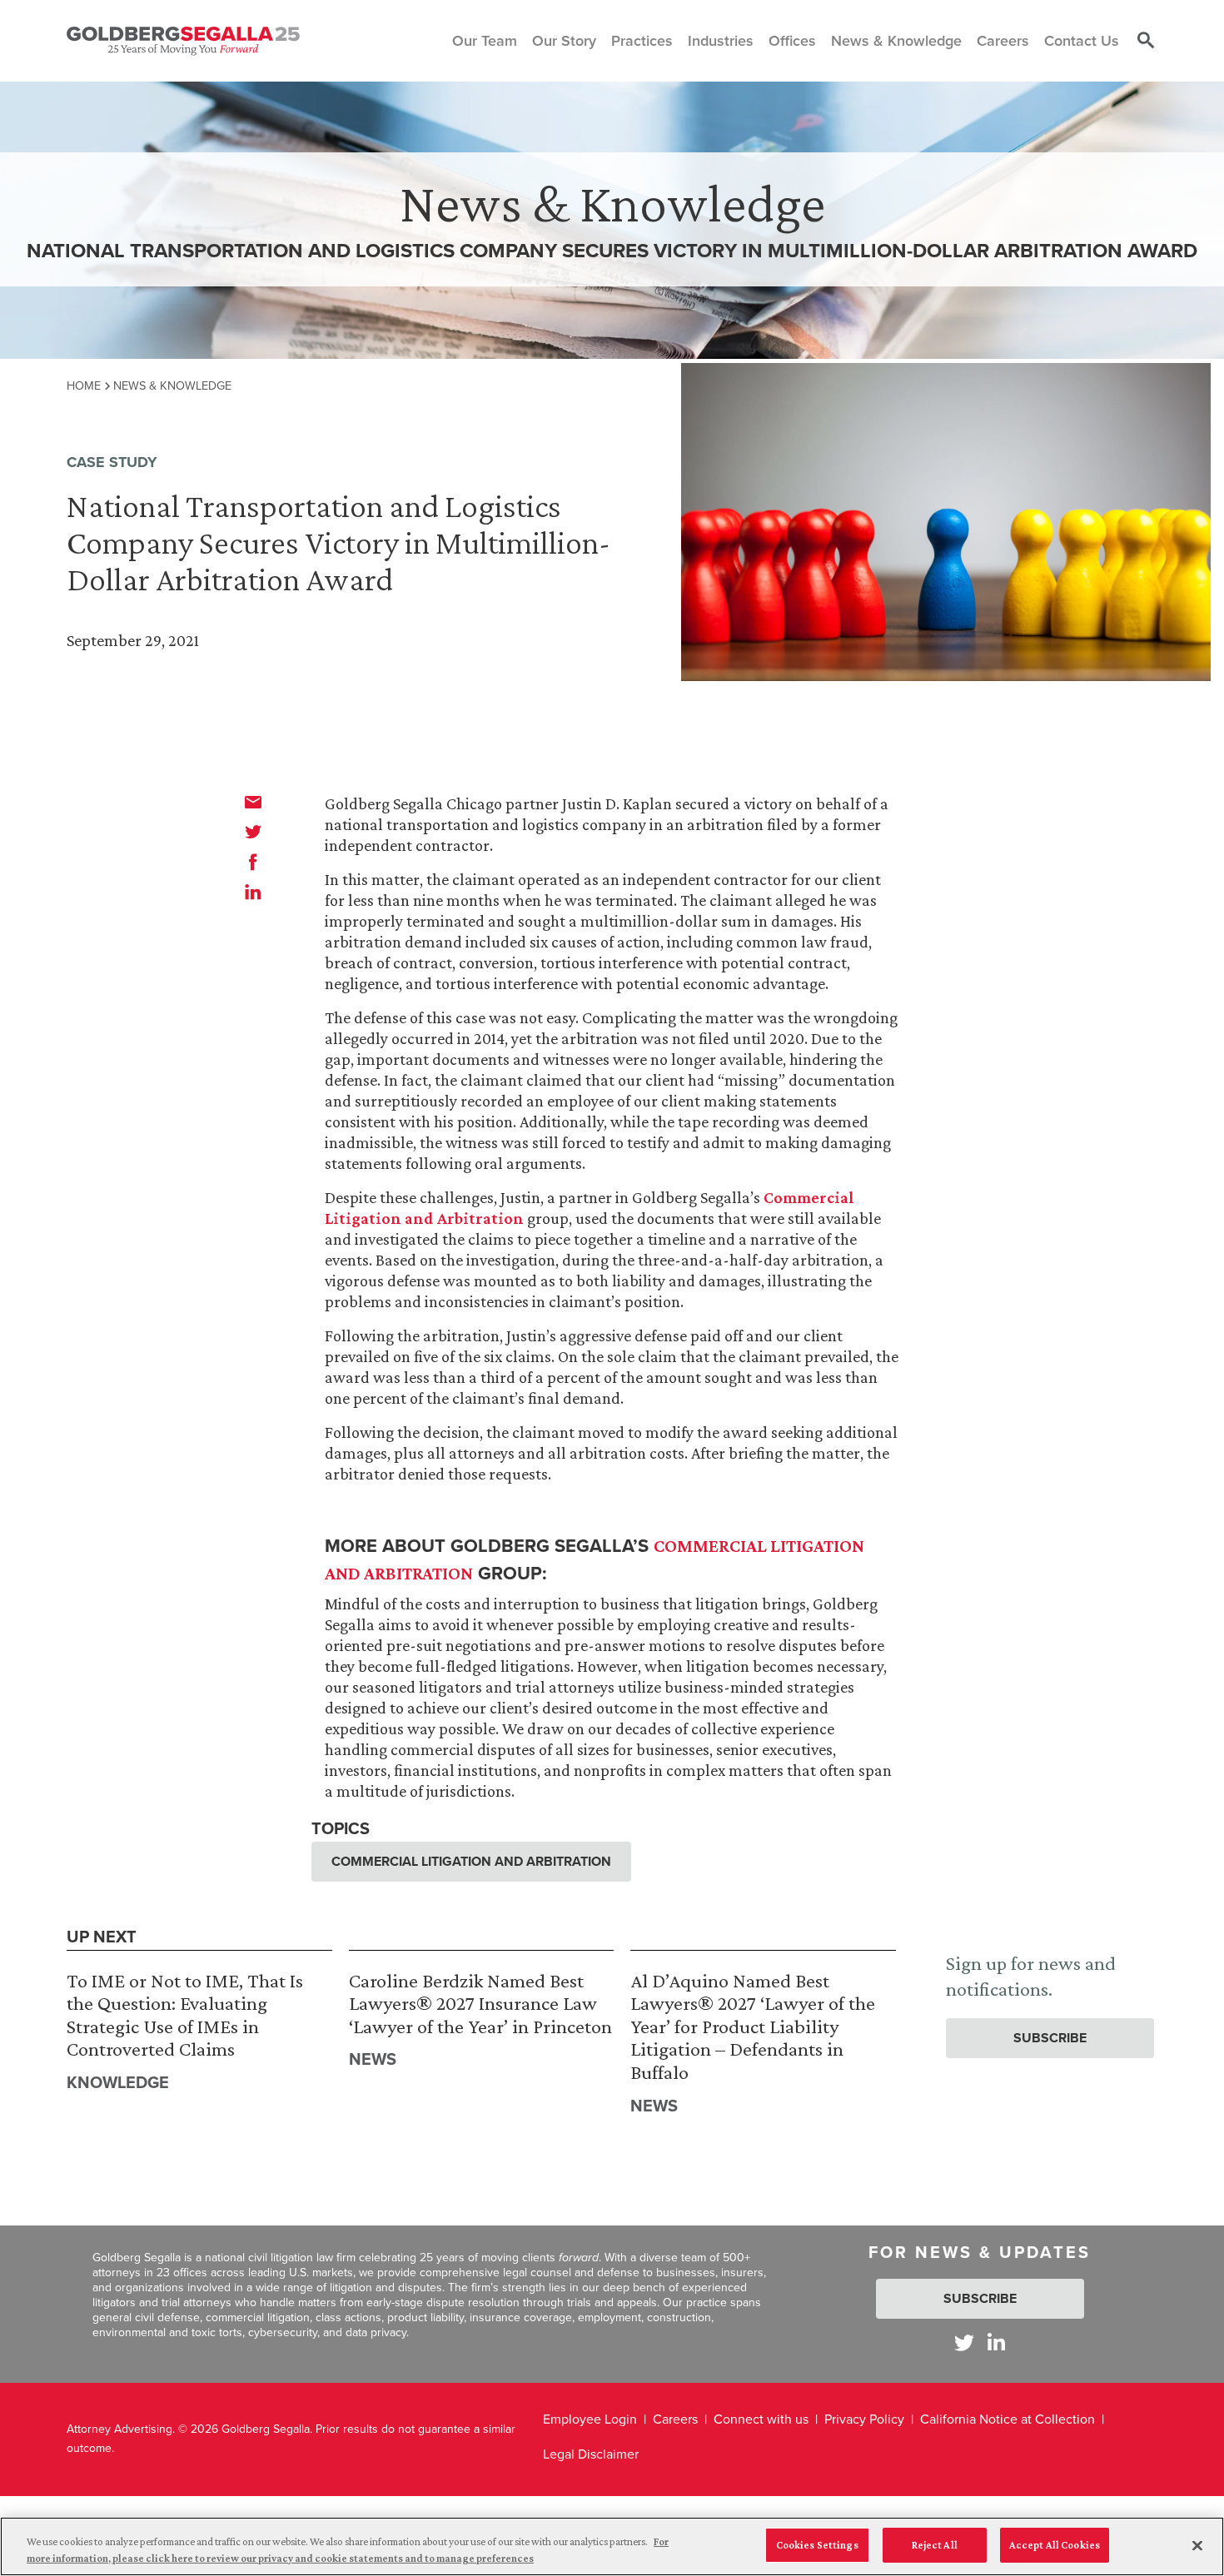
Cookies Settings (817, 2545)
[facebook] (253, 862)
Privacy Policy (864, 2419)
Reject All (935, 2545)
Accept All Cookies (1055, 2545)
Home (84, 385)
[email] (253, 802)
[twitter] (253, 832)
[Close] (1197, 2545)
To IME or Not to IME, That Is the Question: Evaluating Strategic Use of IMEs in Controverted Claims (185, 2015)
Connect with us (761, 2419)
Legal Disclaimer (591, 2454)
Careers (675, 2419)
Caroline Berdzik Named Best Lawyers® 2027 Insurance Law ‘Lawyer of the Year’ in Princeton (480, 2003)
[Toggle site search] (1146, 41)
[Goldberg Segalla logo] (183, 41)
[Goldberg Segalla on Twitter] (964, 2342)
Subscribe (1050, 2038)
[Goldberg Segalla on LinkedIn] (996, 2342)
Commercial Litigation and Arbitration (471, 1861)
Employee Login (590, 2419)
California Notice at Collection (1008, 2419)
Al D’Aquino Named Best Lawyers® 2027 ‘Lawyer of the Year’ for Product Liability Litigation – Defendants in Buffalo (753, 2026)
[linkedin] (253, 892)
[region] (612, 2546)
